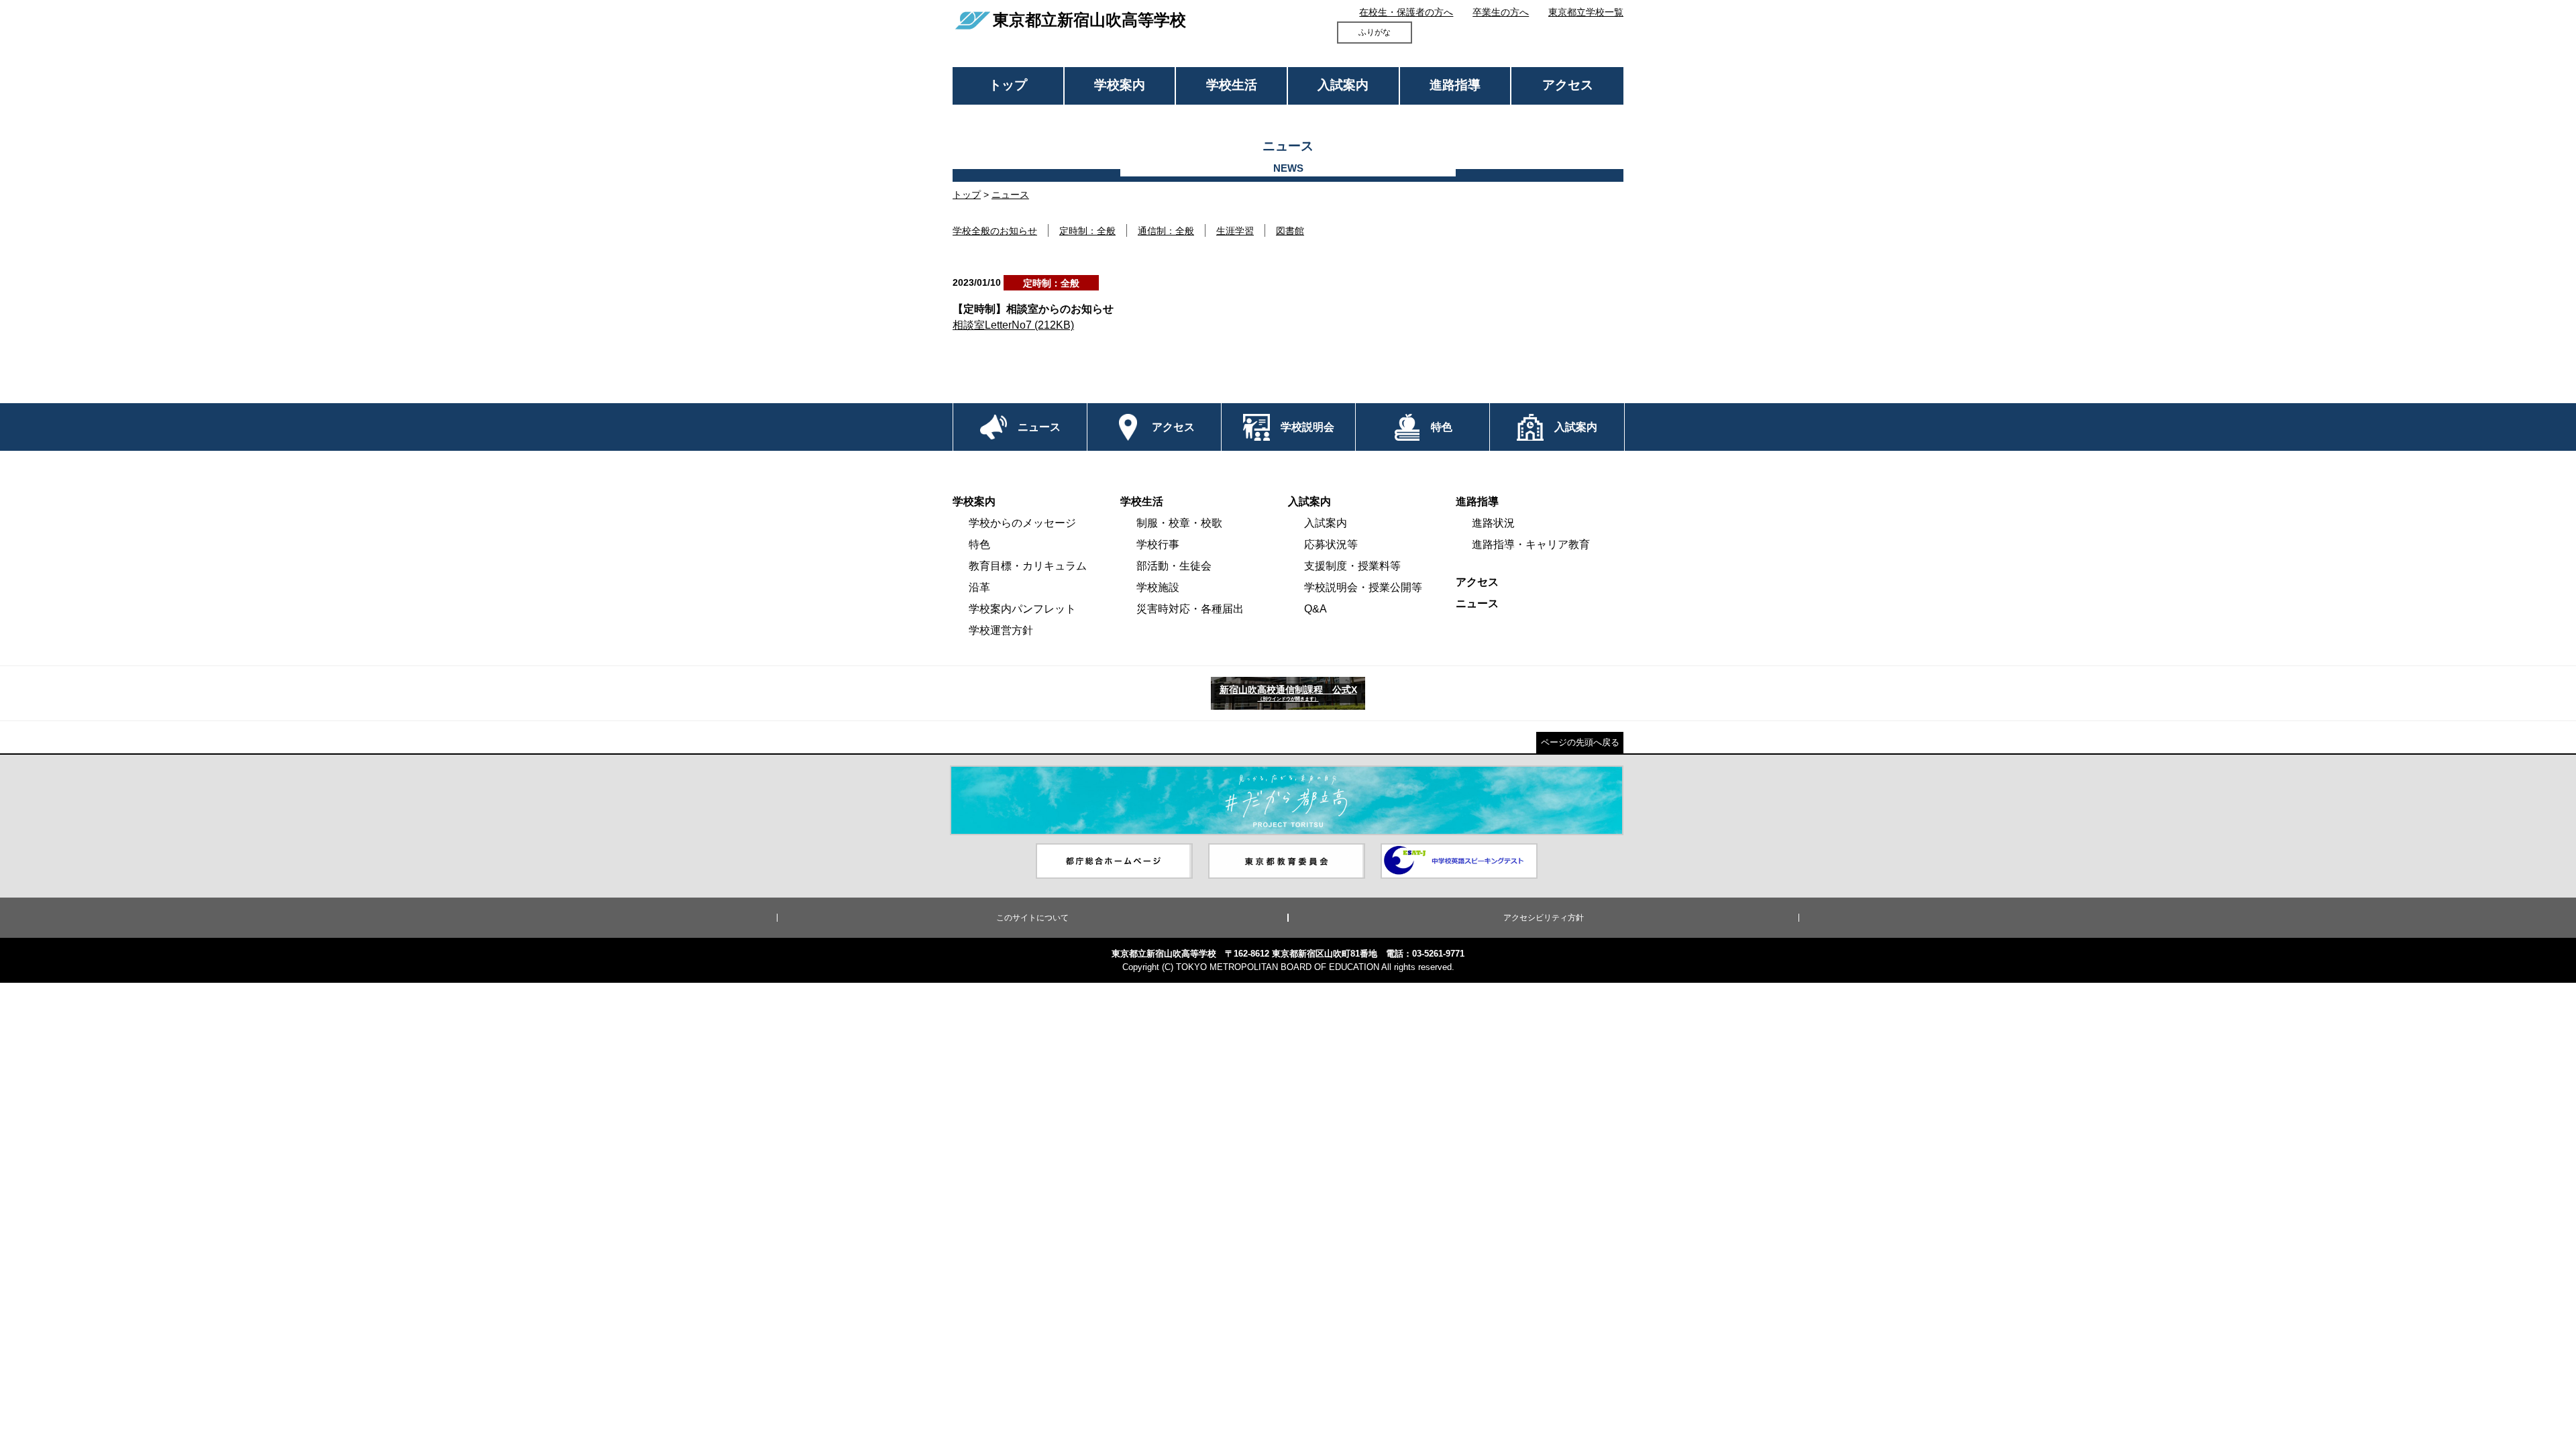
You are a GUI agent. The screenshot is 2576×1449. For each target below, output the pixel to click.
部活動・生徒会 (1174, 566)
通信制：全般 (1166, 231)
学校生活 (1232, 85)
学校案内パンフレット (1022, 609)
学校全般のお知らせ (995, 231)
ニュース (1010, 195)
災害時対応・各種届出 (1190, 609)
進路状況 (1493, 523)
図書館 (1290, 231)
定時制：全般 (1087, 231)
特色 (979, 544)
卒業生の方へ (1501, 12)
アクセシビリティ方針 (1544, 918)
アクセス (1568, 85)
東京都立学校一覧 (1586, 12)
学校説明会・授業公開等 (1363, 587)
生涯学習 (1235, 231)
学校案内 (1120, 85)
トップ (1008, 85)
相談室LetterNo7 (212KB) (1013, 325)
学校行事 (1158, 544)
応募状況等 (1331, 544)
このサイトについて (1032, 918)
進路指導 (1455, 85)
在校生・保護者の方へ (1406, 12)
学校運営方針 (1001, 630)
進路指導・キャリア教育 (1531, 544)
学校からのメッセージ (1022, 523)
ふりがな (1375, 32)
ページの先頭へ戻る (1580, 742)
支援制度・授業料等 (1352, 566)
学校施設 (1158, 587)
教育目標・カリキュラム (1028, 566)
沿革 (979, 587)
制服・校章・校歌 (1179, 523)
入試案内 (1343, 85)
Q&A (1316, 609)
